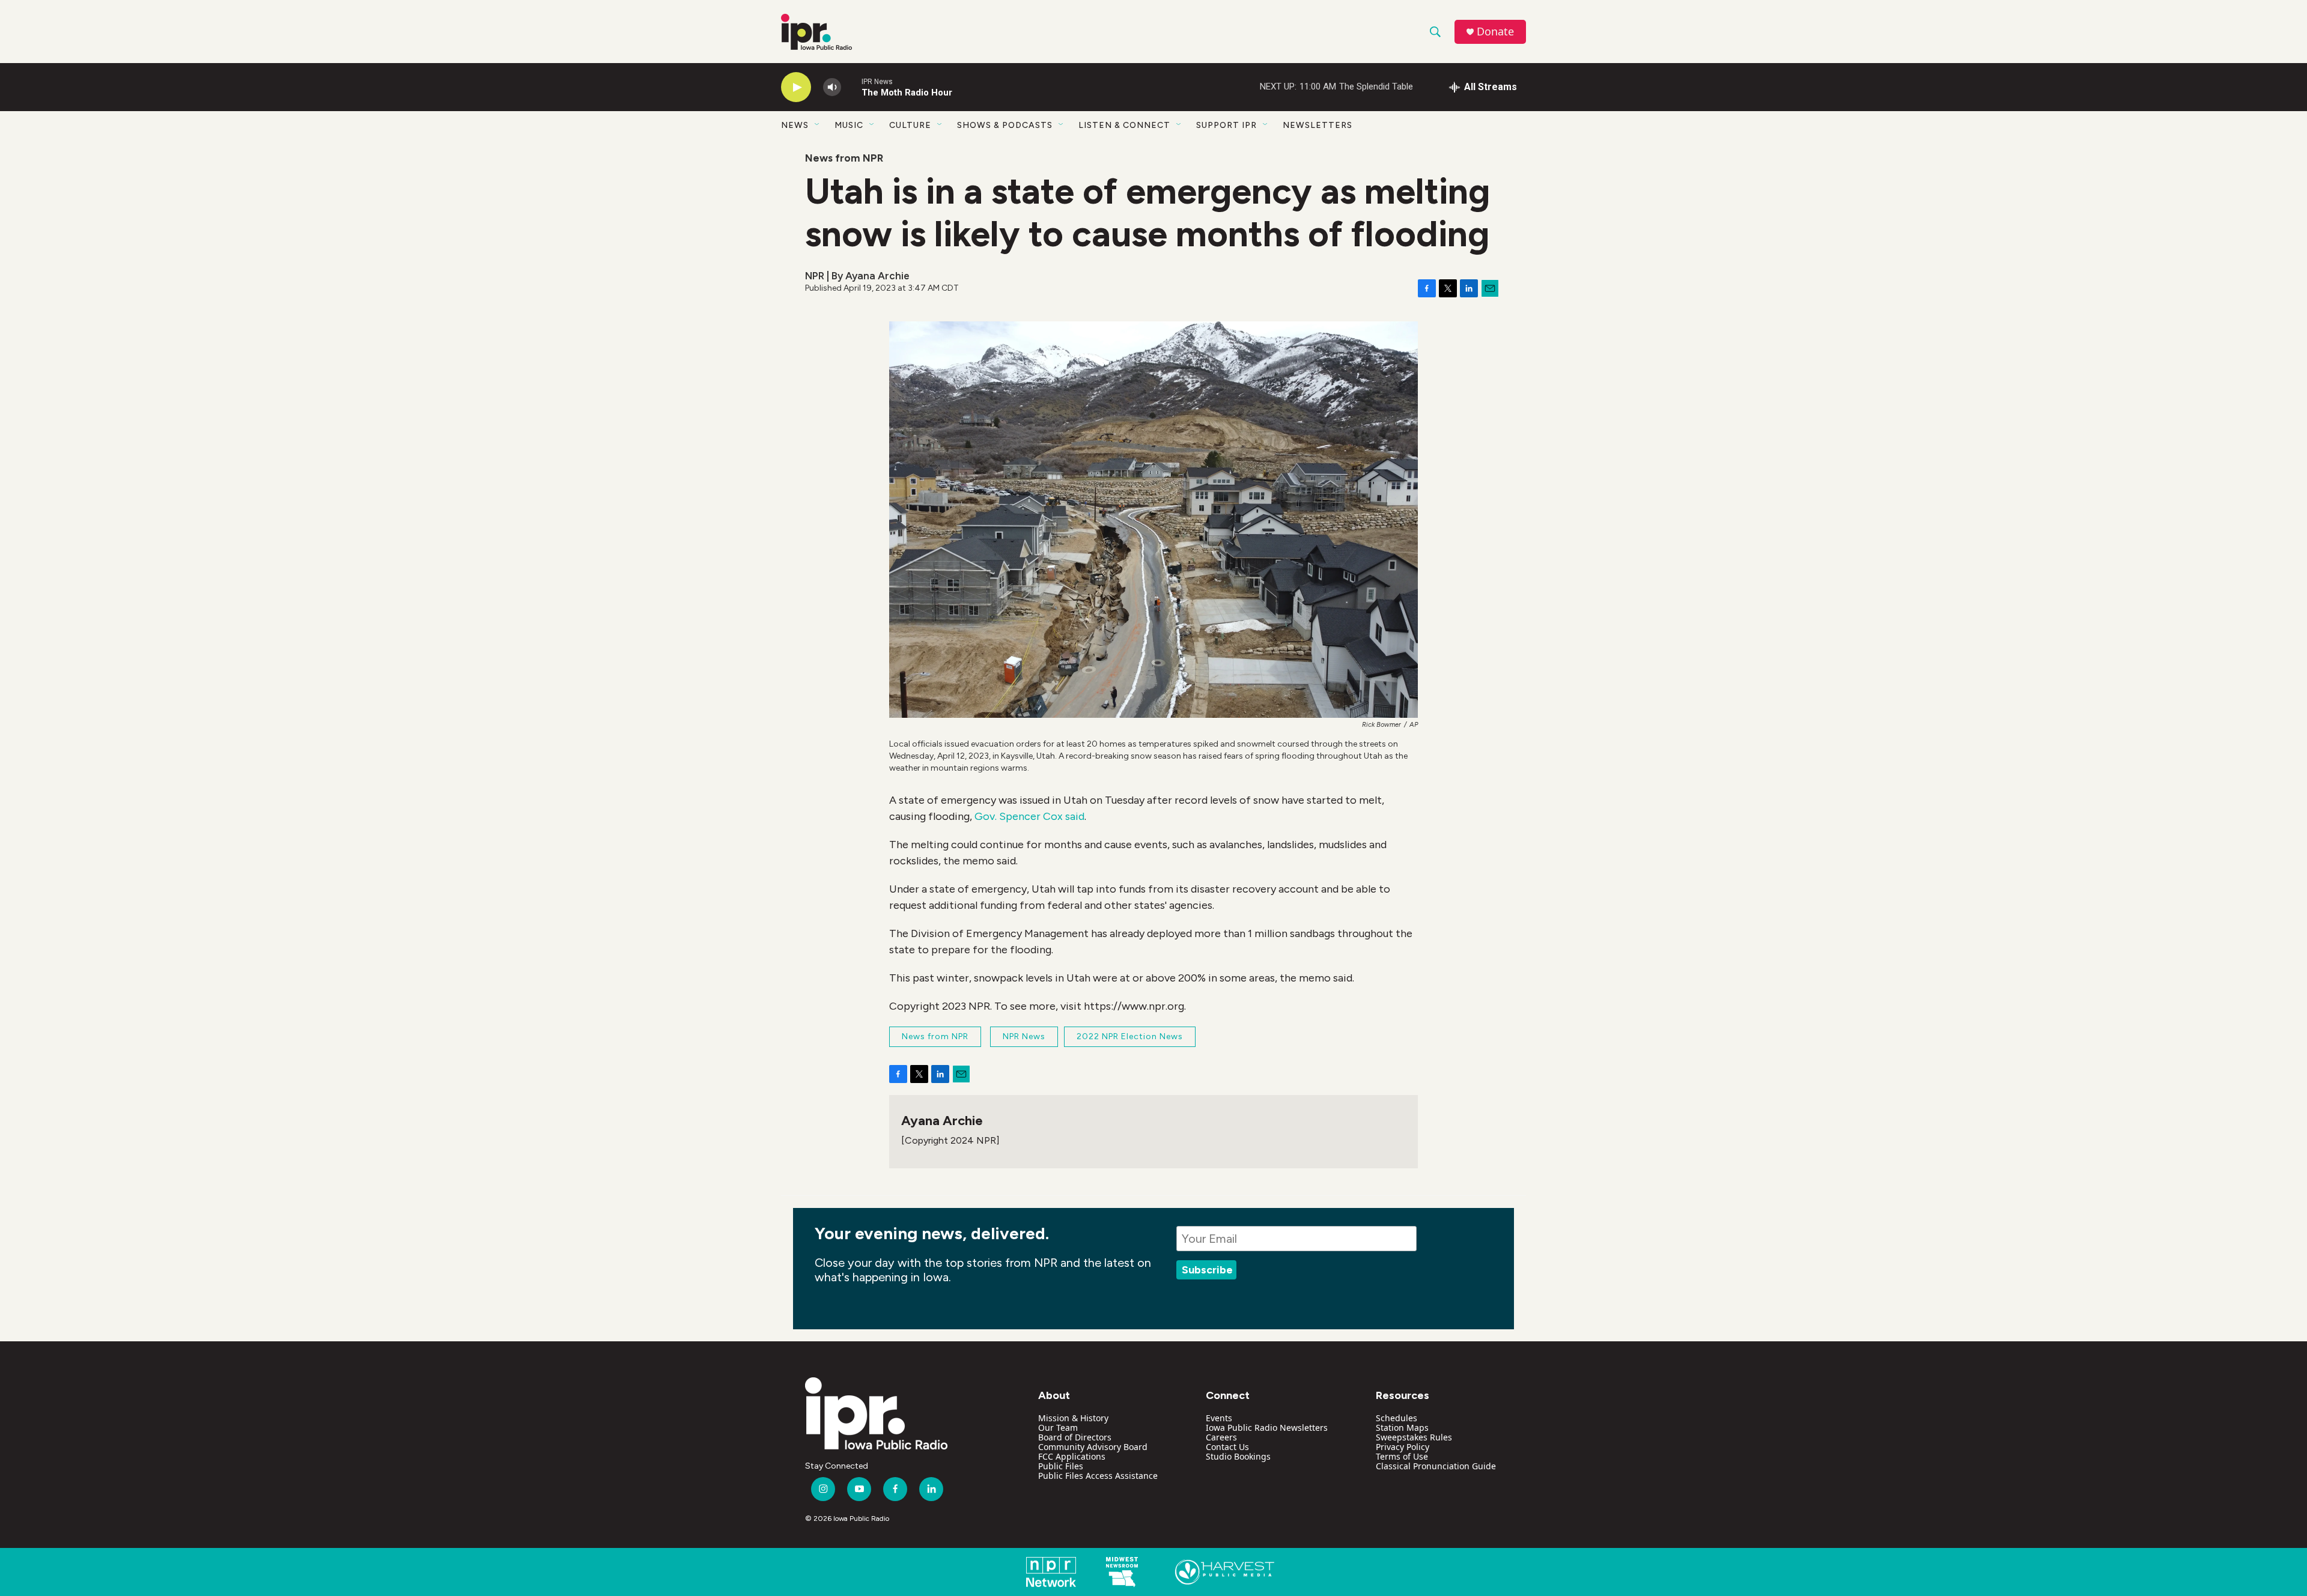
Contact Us (1227, 1447)
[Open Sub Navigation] (818, 125)
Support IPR (1226, 125)
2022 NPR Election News (1130, 1036)
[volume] (832, 87)
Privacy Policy (1403, 1447)
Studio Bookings (1238, 1456)
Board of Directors (1075, 1437)
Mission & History (1073, 1418)
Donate (1495, 32)
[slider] (851, 87)
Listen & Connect (1124, 125)
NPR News (1024, 1036)
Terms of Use (1402, 1456)
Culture (910, 125)
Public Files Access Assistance (1098, 1476)
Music (849, 125)
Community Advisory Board (1093, 1447)
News (795, 125)
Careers (1221, 1437)
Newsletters (1318, 125)
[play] (796, 87)
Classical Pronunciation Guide (1436, 1466)
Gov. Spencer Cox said (1029, 816)
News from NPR (844, 158)
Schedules (1397, 1418)
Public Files (1061, 1466)
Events (1219, 1418)
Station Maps (1402, 1428)
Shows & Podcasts (1005, 125)
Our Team (1058, 1428)
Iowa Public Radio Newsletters (1267, 1428)
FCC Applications (1072, 1456)
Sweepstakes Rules (1414, 1437)
